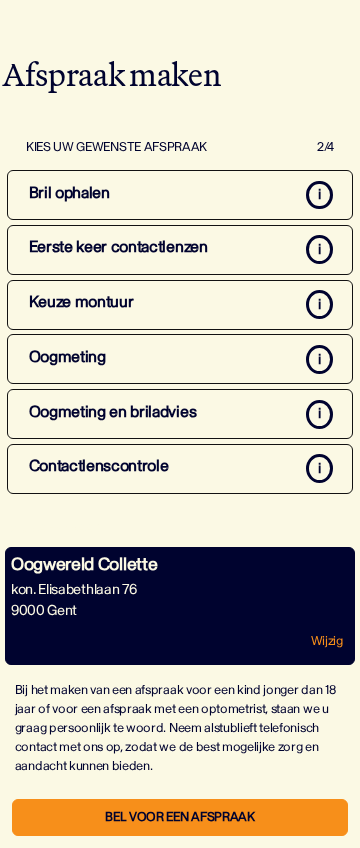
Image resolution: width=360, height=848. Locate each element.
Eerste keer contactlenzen (118, 247)
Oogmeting (67, 357)
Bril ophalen (69, 193)
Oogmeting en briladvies (113, 412)
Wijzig (327, 641)
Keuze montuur (81, 302)
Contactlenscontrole (99, 466)
